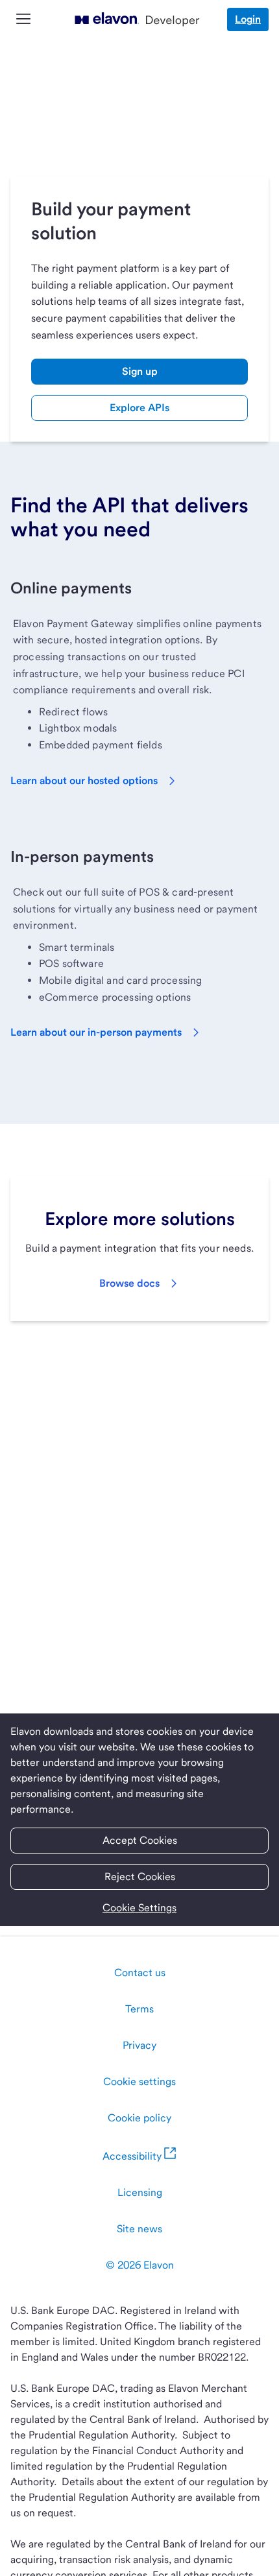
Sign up (140, 371)
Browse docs (129, 1283)
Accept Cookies (140, 1840)
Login (248, 19)
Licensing (140, 2192)
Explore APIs (139, 408)
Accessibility (132, 2156)
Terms (139, 2009)
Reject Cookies (140, 1877)
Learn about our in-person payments (96, 1032)
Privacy (139, 2045)
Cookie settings (139, 2081)
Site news (139, 2229)
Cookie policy (139, 2118)
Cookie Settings (139, 1908)
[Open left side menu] (23, 20)
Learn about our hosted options (84, 781)
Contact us (140, 1973)
